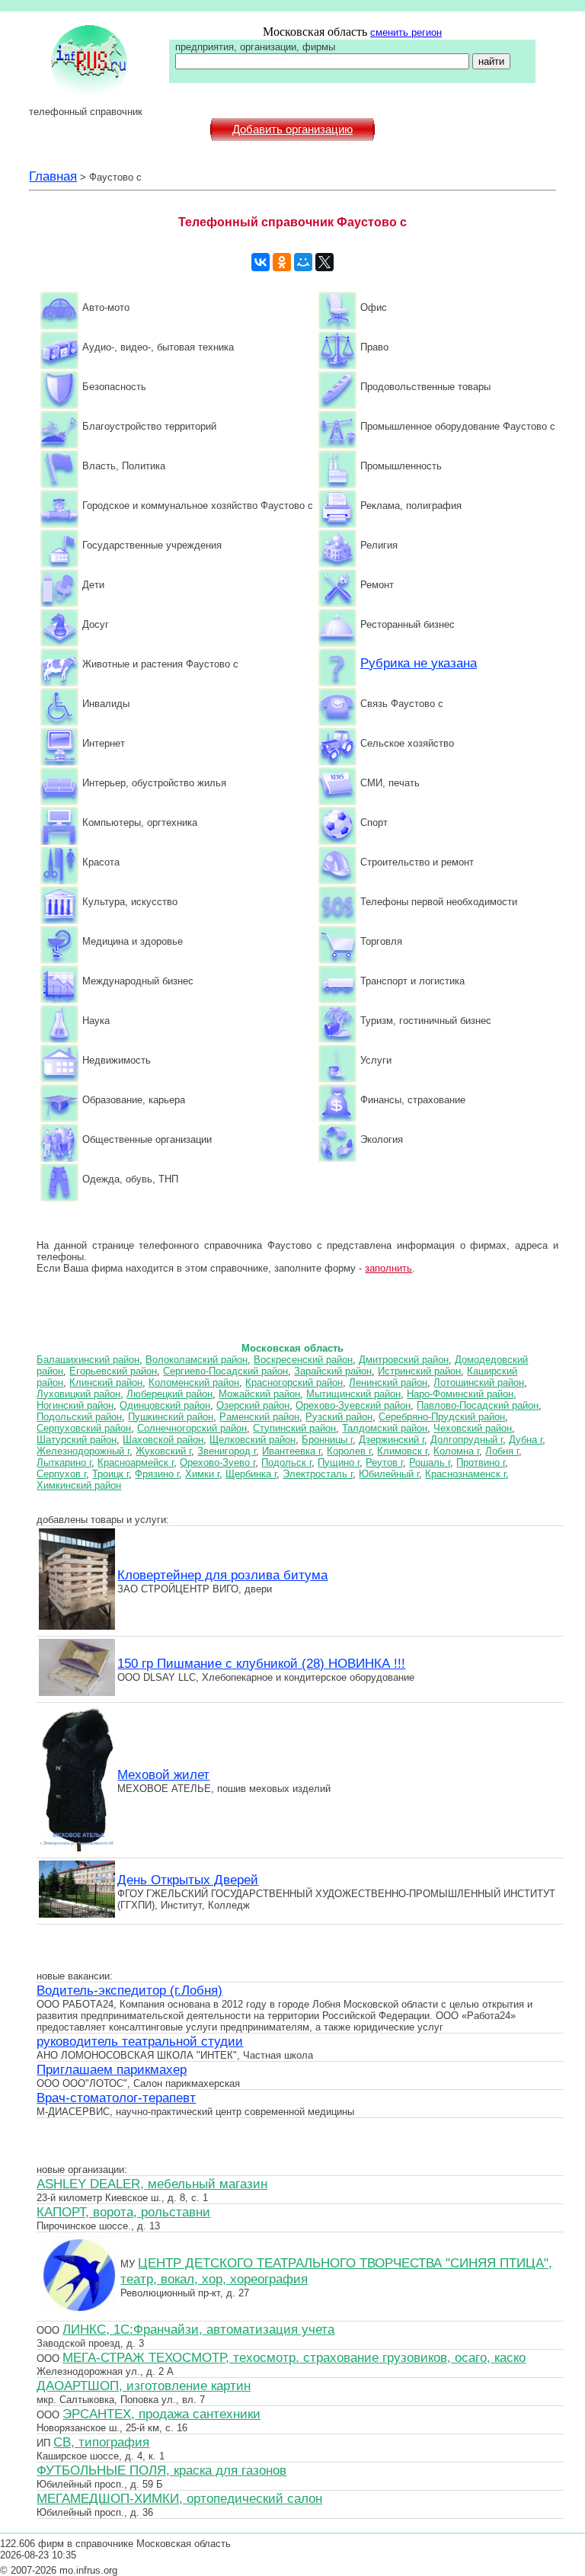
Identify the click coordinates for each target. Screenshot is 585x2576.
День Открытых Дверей (188, 1880)
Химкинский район (79, 1485)
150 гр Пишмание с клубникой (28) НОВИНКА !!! (261, 1663)
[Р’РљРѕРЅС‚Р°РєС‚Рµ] (261, 262)
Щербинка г (251, 1474)
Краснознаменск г (465, 1474)
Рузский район (339, 1417)
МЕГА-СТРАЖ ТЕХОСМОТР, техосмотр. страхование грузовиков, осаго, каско (294, 2357)
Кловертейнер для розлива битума (222, 1575)
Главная (53, 176)
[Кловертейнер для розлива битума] (77, 1627)
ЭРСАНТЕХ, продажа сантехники (161, 2414)
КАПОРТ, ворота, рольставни (123, 2212)
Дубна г (526, 1440)
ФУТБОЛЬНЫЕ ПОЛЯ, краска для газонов (161, 2470)
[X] (324, 262)
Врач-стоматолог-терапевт (116, 2098)
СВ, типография (101, 2442)
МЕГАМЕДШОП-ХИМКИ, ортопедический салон (179, 2498)
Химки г (202, 1474)
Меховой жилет (163, 1774)
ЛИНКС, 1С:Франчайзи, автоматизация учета (198, 2329)
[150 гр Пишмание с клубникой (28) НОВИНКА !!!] (77, 1694)
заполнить (388, 1268)
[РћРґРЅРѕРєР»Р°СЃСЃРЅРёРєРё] (282, 262)
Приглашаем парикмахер (112, 2069)
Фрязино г (157, 1474)
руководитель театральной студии (140, 2041)
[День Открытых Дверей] (77, 1915)
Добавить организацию (292, 130)
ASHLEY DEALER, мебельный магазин (152, 2184)
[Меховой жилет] (77, 1849)
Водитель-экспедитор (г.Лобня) (129, 1990)
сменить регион (406, 32)
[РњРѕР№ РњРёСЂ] (303, 262)
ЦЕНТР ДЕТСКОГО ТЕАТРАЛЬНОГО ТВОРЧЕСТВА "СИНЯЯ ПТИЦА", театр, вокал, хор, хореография (336, 2271)
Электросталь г (318, 1474)
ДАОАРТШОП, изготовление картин (144, 2386)
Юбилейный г (389, 1474)
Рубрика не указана (419, 663)
